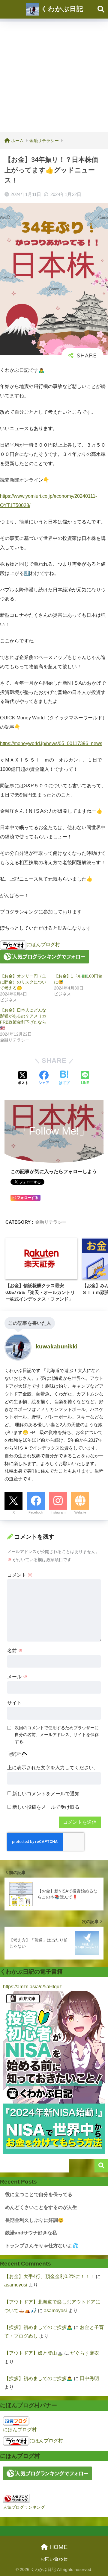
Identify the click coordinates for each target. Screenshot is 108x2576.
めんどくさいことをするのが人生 (41, 2207)
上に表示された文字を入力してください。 (53, 1768)
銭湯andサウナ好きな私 (31, 2233)
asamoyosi (16, 2285)
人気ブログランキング (24, 2507)
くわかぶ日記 (61, 9)
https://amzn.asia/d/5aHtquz (32, 1987)
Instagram (58, 1512)
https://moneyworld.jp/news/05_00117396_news (51, 743)
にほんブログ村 (43, 944)
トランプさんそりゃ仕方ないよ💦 (42, 2246)
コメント (20, 1575)
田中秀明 (89, 2378)
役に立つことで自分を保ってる (39, 2194)
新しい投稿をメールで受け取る (46, 1807)
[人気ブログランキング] (16, 2498)
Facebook (36, 1512)
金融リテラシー (51, 1222)
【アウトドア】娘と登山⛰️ (34, 2353)
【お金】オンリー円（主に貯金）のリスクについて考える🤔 (23, 982)
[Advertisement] (54, 75)
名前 (15, 1651)
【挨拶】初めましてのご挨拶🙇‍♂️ (38, 2327)
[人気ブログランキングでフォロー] (44, 956)
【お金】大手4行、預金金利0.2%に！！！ (49, 2276)
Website (80, 1512)
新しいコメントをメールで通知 (46, 1794)
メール (17, 1677)
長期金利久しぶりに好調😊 (34, 2220)
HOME (58, 2547)
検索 (101, 2166)
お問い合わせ (54, 2559)
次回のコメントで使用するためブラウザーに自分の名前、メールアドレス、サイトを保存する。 (57, 1735)
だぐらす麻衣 (85, 2353)
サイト (14, 1703)
